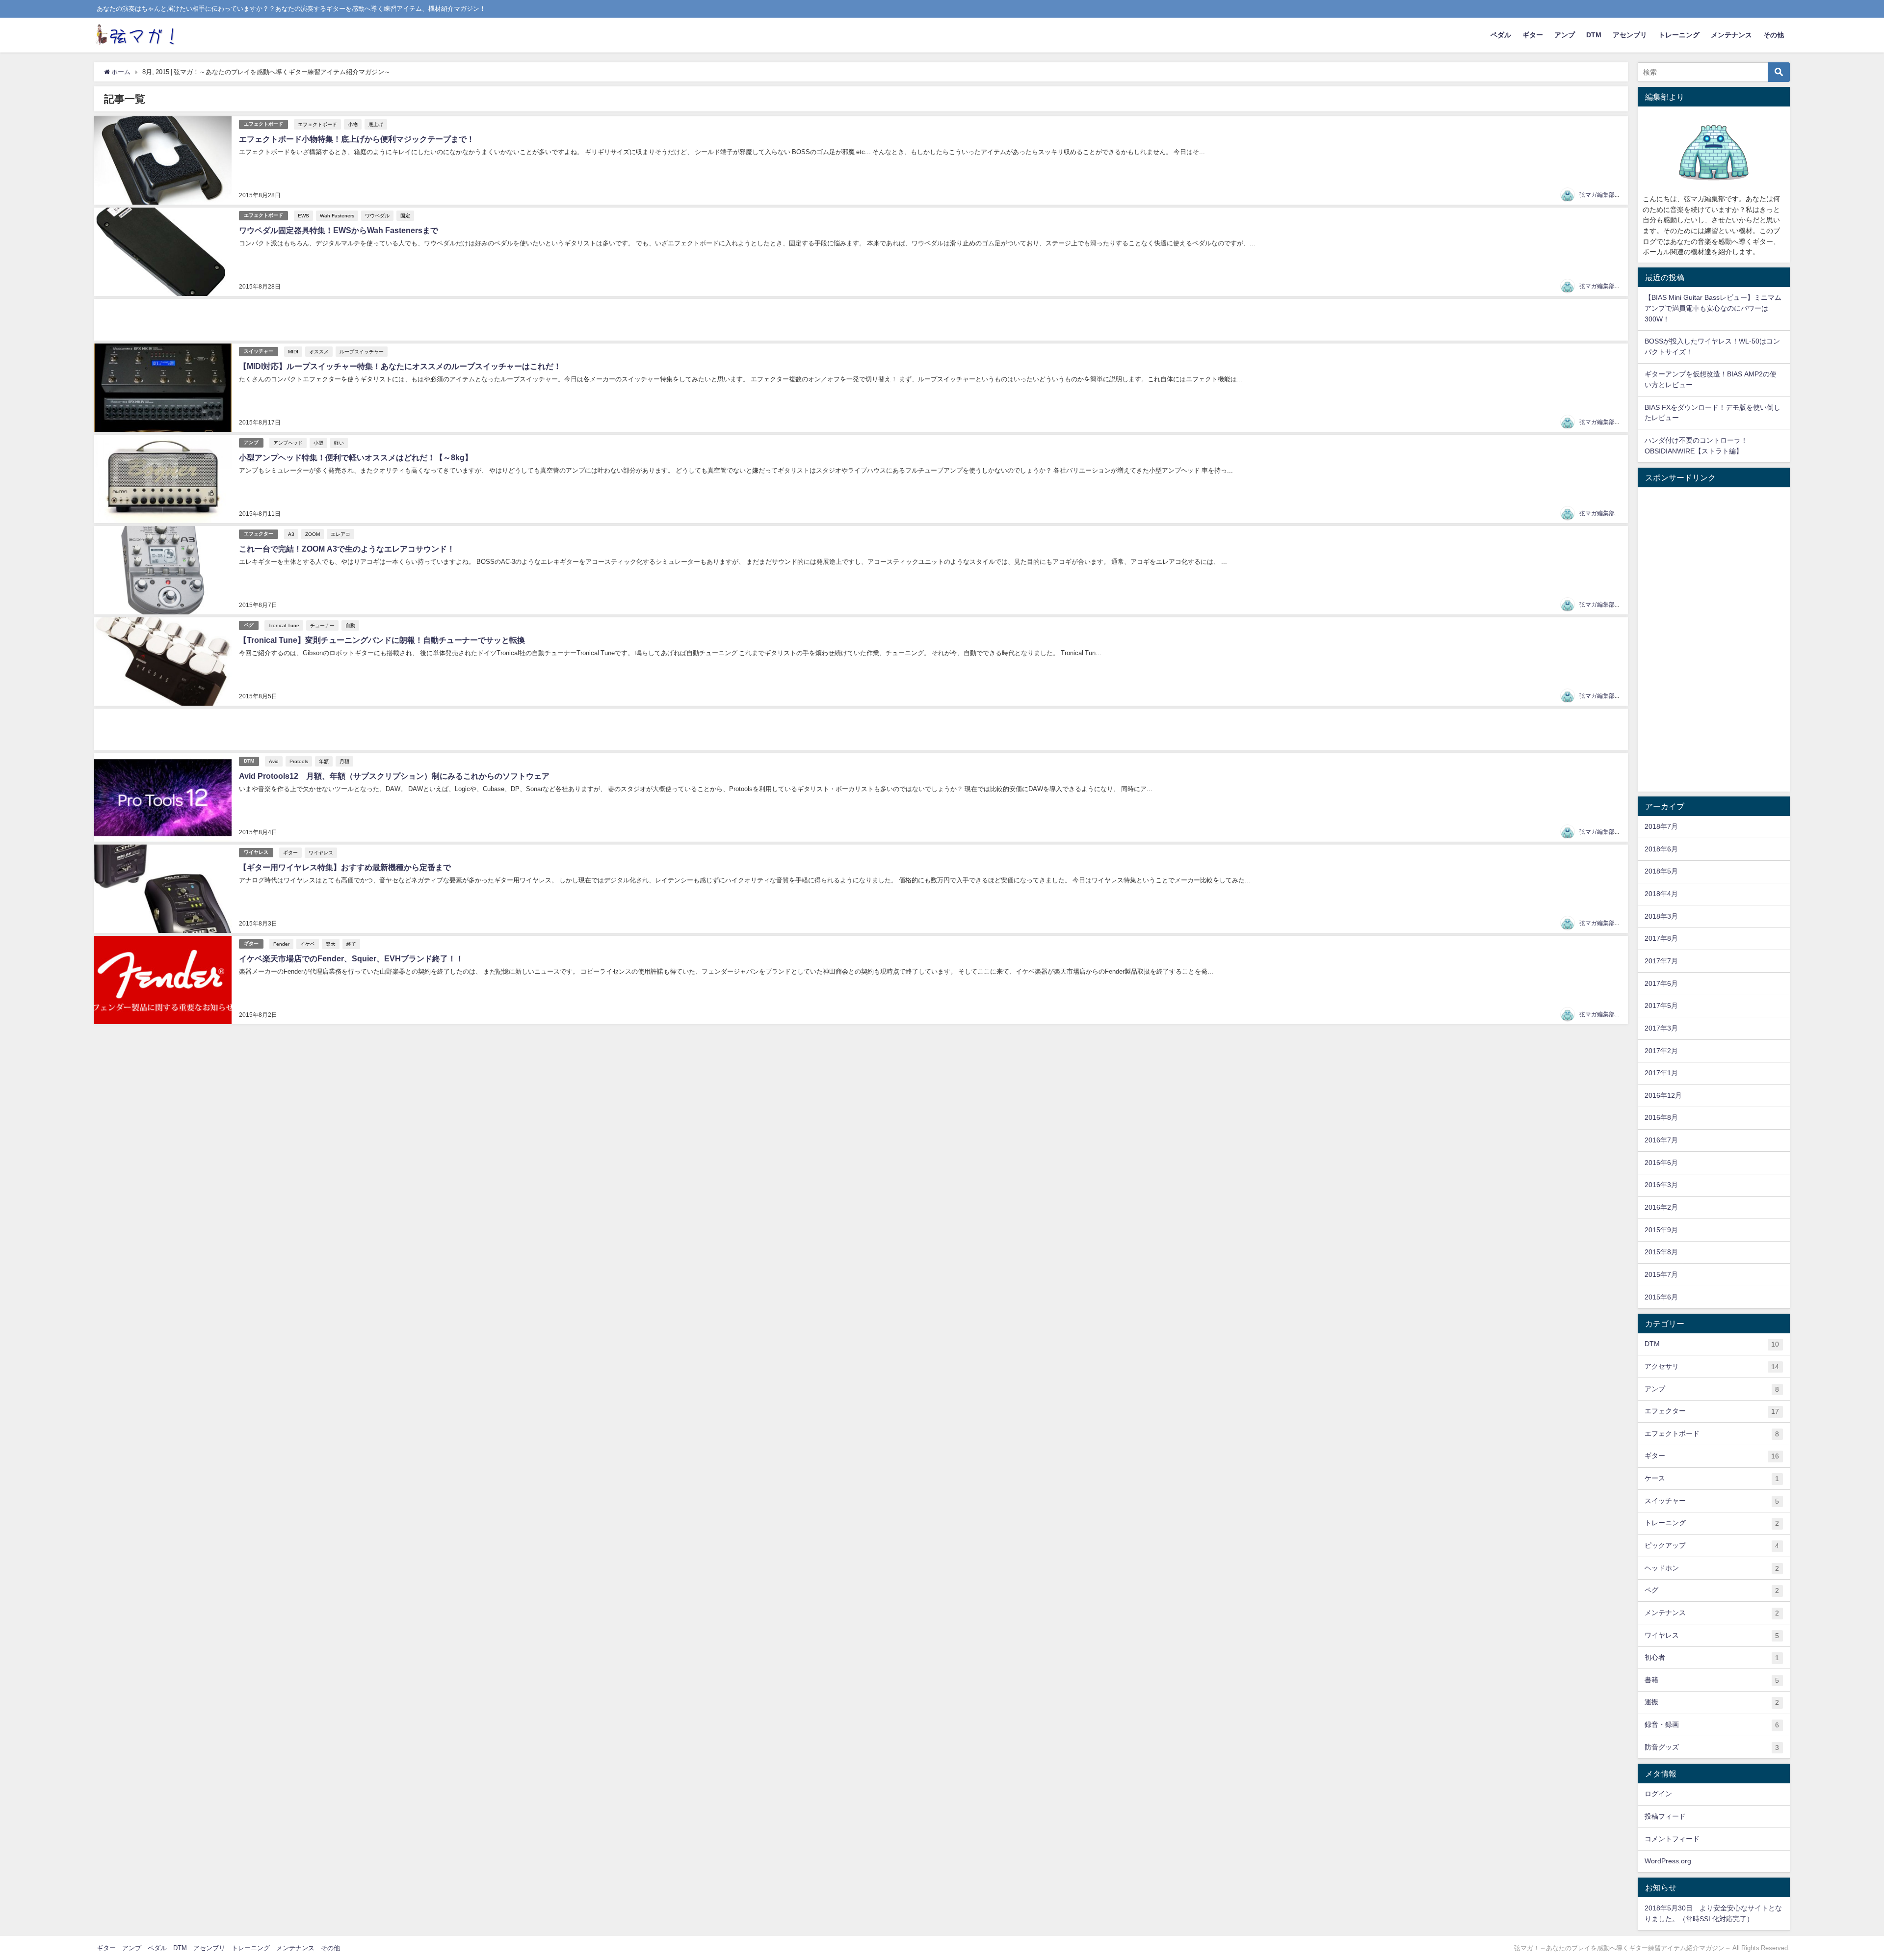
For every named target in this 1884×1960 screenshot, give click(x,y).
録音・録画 (1712, 1725)
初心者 (1712, 1657)
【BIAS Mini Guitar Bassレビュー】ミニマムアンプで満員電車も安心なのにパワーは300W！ (1713, 308)
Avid (274, 761)
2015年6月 (1661, 1297)
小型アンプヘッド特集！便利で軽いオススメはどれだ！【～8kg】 (356, 457)
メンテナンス (1731, 35)
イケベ (308, 944)
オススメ (319, 351)
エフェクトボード (263, 124)
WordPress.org (1668, 1861)
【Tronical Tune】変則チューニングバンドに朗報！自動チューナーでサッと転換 (382, 640)
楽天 (331, 944)
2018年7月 (1661, 826)
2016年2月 (1661, 1207)
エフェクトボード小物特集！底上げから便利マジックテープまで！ (357, 139)
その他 (1774, 35)
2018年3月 (1661, 916)
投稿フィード (1665, 1816)
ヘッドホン (1712, 1568)
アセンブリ (1630, 35)
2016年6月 (1661, 1163)
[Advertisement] (389, 320)
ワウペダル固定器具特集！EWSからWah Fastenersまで (339, 230)
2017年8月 (1661, 938)
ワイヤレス (256, 852)
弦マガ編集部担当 (1603, 195)
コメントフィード (1672, 1839)
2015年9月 (1661, 1230)
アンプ (1565, 35)
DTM (1594, 35)
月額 (344, 761)
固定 (405, 215)
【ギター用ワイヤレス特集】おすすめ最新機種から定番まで (345, 867)
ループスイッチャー (362, 351)
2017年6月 (1661, 983)
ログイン (1658, 1794)
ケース (1712, 1478)
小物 (353, 124)
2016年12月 (1663, 1095)
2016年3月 (1661, 1185)
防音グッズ (1712, 1747)
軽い (339, 443)
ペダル (1501, 35)
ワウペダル (377, 215)
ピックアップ (1712, 1546)
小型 (318, 443)
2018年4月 (1661, 894)
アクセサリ (1712, 1366)
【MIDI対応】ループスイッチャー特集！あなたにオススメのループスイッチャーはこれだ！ (400, 366)
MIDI (293, 351)
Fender (281, 944)
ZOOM (313, 534)
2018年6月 (1661, 849)
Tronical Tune (284, 625)
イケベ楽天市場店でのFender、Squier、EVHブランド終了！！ (351, 958)
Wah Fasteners (337, 215)
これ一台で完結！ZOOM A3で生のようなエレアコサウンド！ (347, 549)
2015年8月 (1661, 1252)
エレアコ (340, 534)
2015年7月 (1661, 1274)
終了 (351, 944)
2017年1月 (1661, 1073)
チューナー (322, 625)
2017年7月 (1661, 961)
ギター (1533, 35)
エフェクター (259, 534)
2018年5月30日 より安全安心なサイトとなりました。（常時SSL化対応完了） (1713, 1913)
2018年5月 (1661, 871)
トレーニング (1679, 35)
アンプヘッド (288, 443)
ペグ (249, 625)
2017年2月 (1661, 1051)
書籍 (1712, 1680)
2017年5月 (1661, 1006)
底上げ (376, 124)
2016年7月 (1661, 1140)
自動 (350, 625)
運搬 (1712, 1702)
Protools (299, 761)
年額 (324, 761)
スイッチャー (259, 351)
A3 (291, 534)
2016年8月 (1661, 1117)
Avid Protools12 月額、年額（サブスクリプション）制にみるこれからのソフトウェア (394, 776)
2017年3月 (1661, 1028)
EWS (303, 215)
